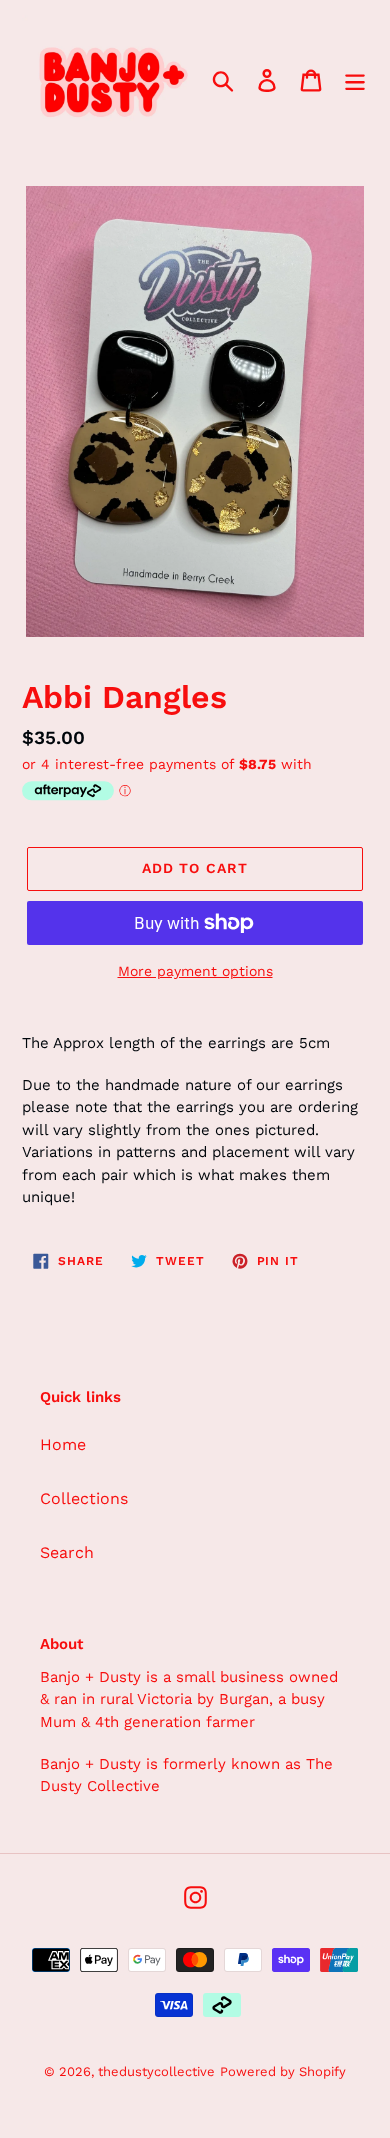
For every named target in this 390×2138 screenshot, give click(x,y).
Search (67, 1552)
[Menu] (355, 79)
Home (63, 1444)
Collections (84, 1498)
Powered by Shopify (283, 2071)
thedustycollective (156, 2071)
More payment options (195, 971)
